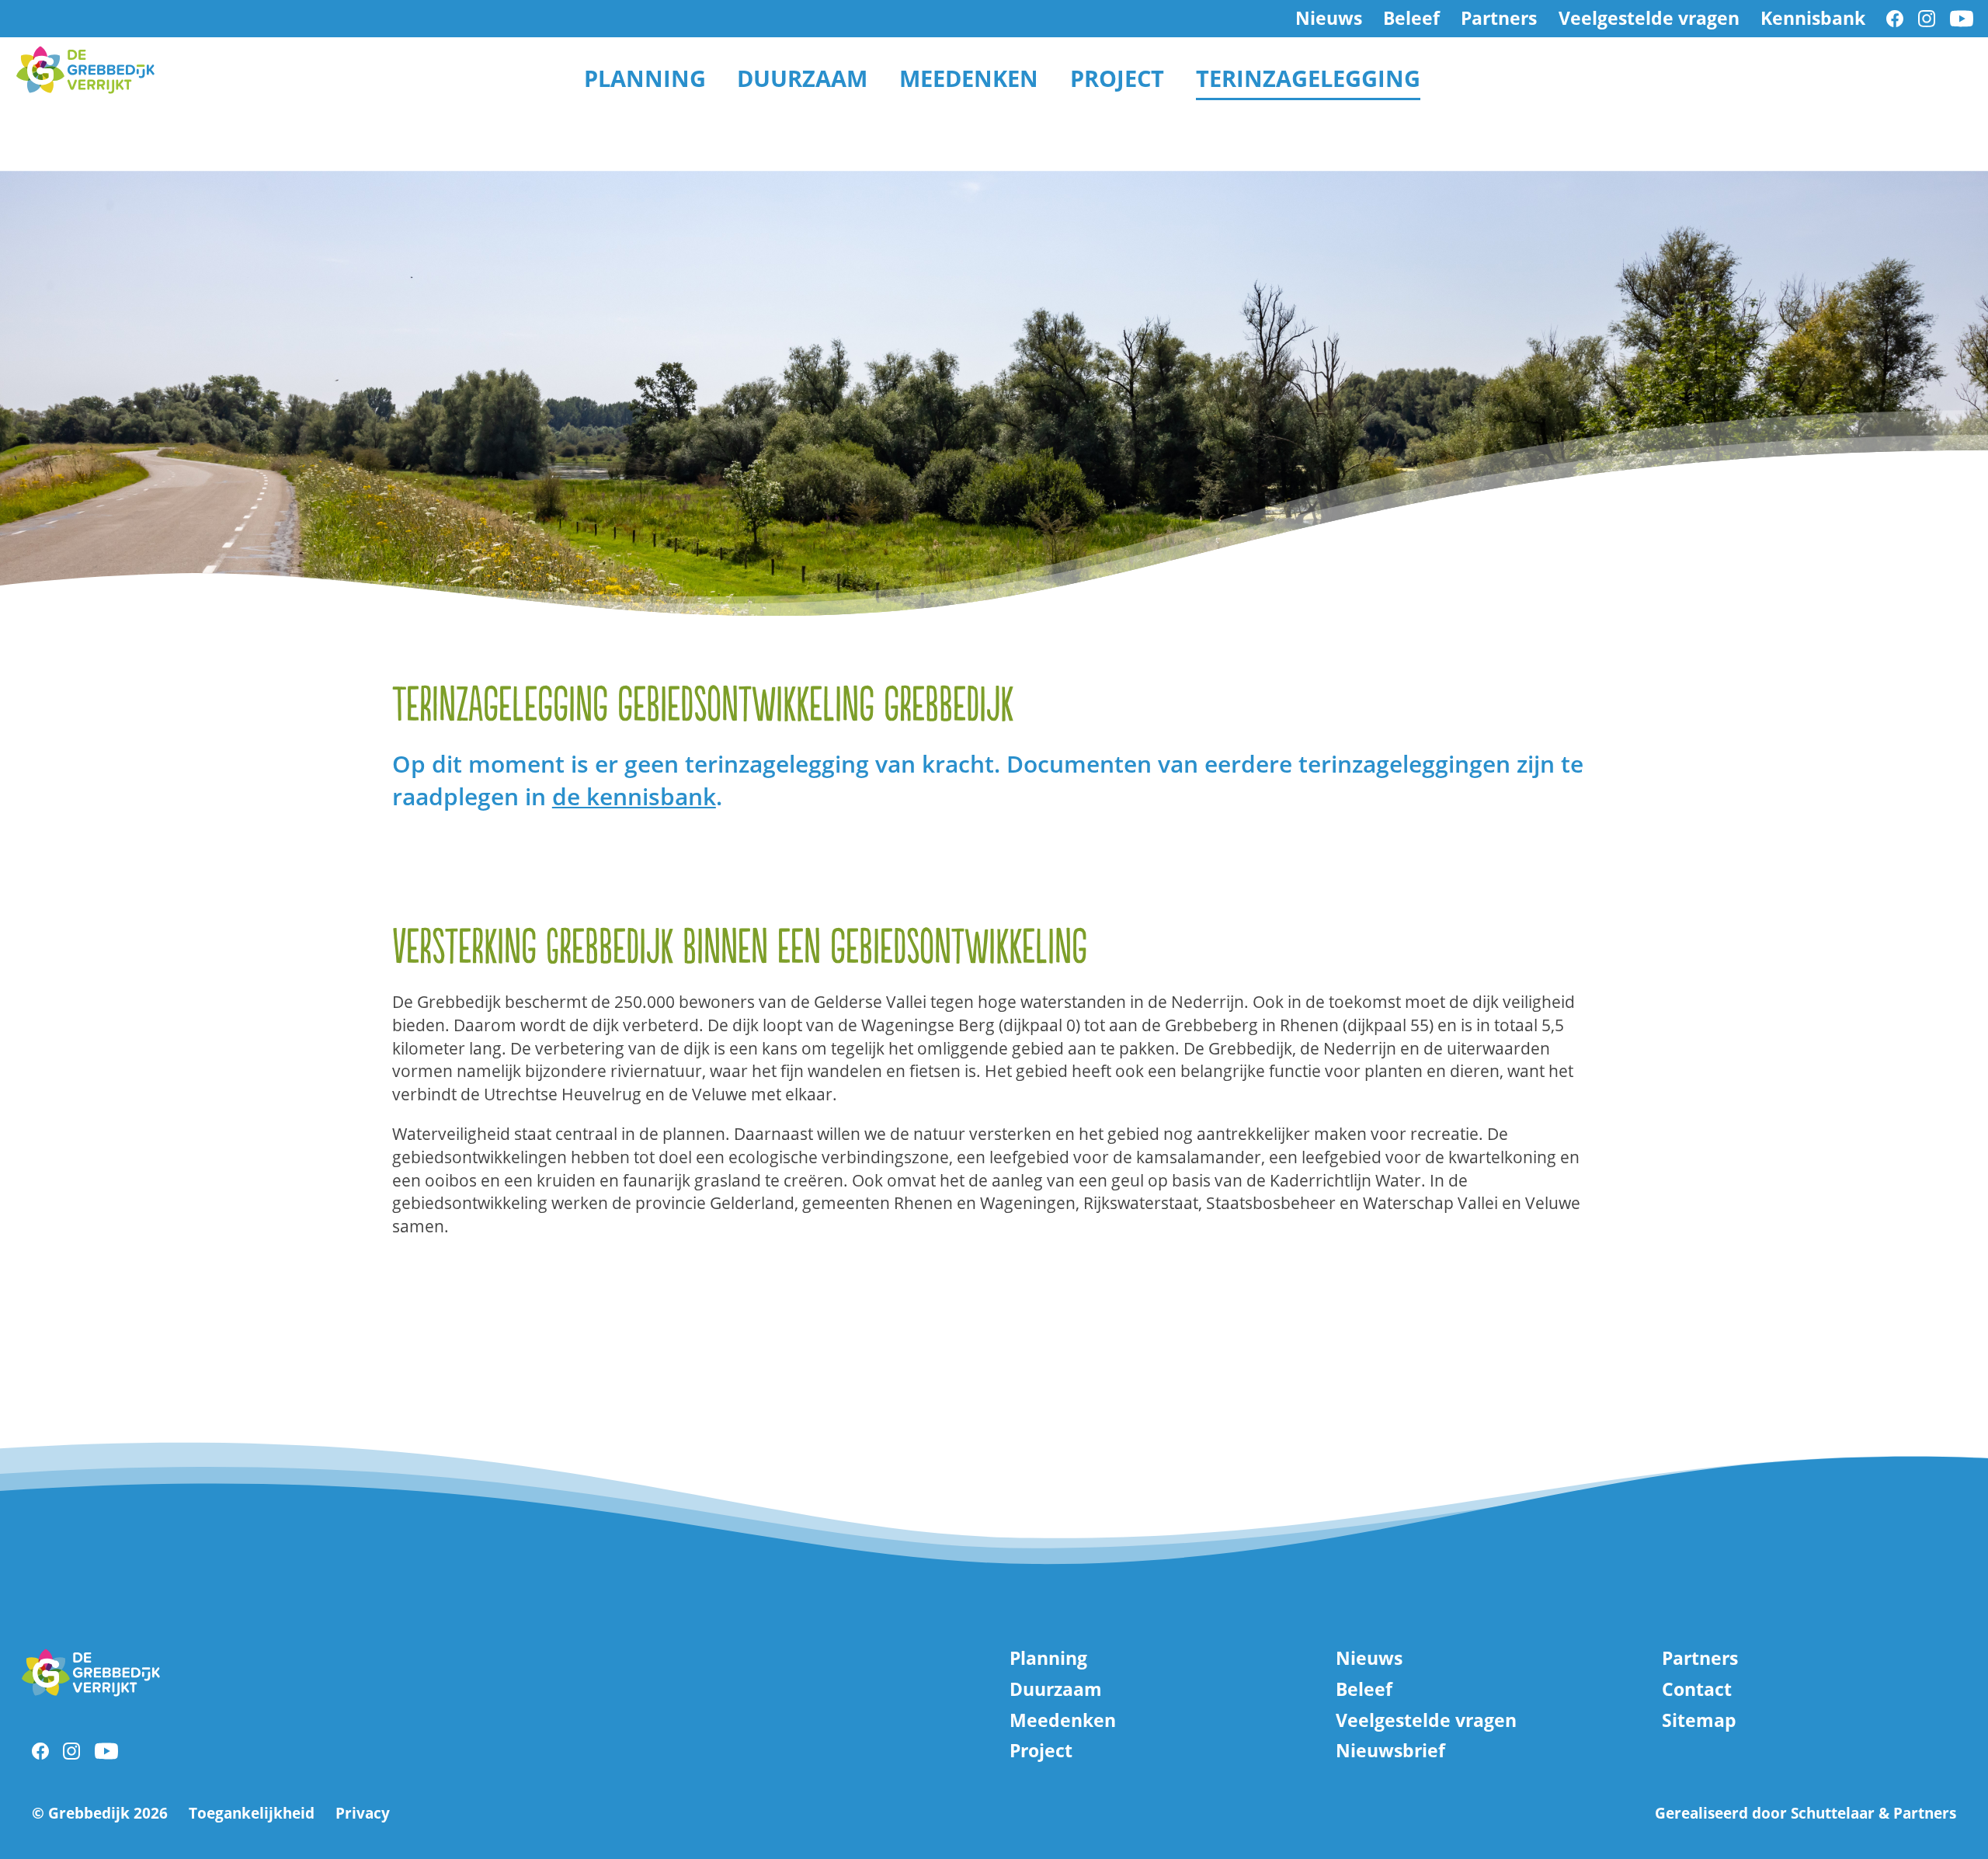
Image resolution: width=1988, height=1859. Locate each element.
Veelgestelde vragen (1649, 19)
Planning (645, 78)
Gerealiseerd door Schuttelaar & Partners (1806, 1813)
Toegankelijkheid (252, 1814)
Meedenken (969, 78)
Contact (1697, 1690)
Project (1117, 78)
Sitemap (1699, 1721)
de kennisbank (634, 796)
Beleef (1411, 19)
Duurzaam (802, 78)
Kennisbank (1813, 19)
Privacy (363, 1814)
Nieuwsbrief (1390, 1751)
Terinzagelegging (1308, 78)
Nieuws (1329, 19)
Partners (1499, 19)
